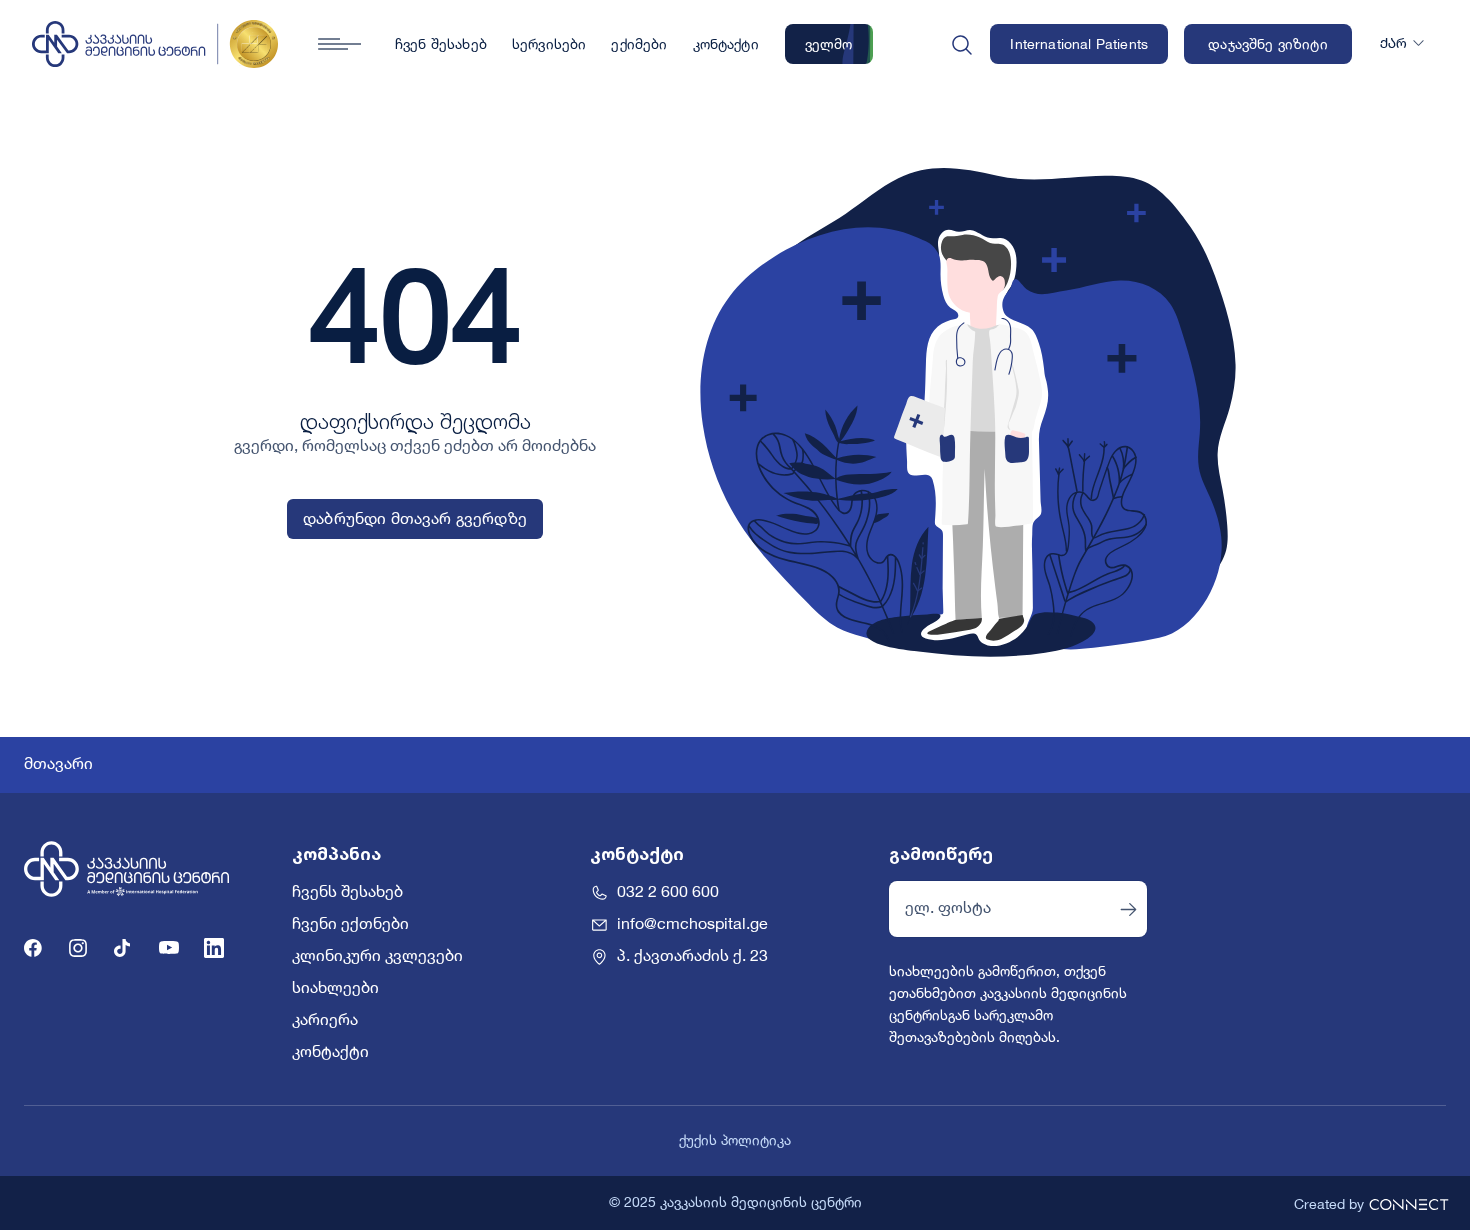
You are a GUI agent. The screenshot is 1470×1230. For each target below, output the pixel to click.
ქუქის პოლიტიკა (735, 1141)
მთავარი (58, 765)
